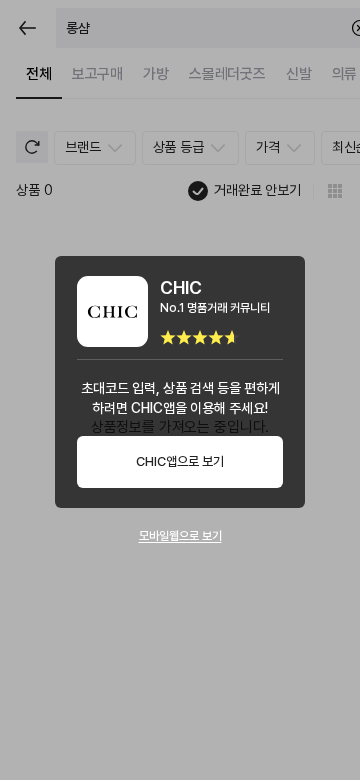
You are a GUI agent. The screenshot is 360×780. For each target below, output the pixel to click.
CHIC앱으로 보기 (180, 461)
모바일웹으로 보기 (180, 536)
